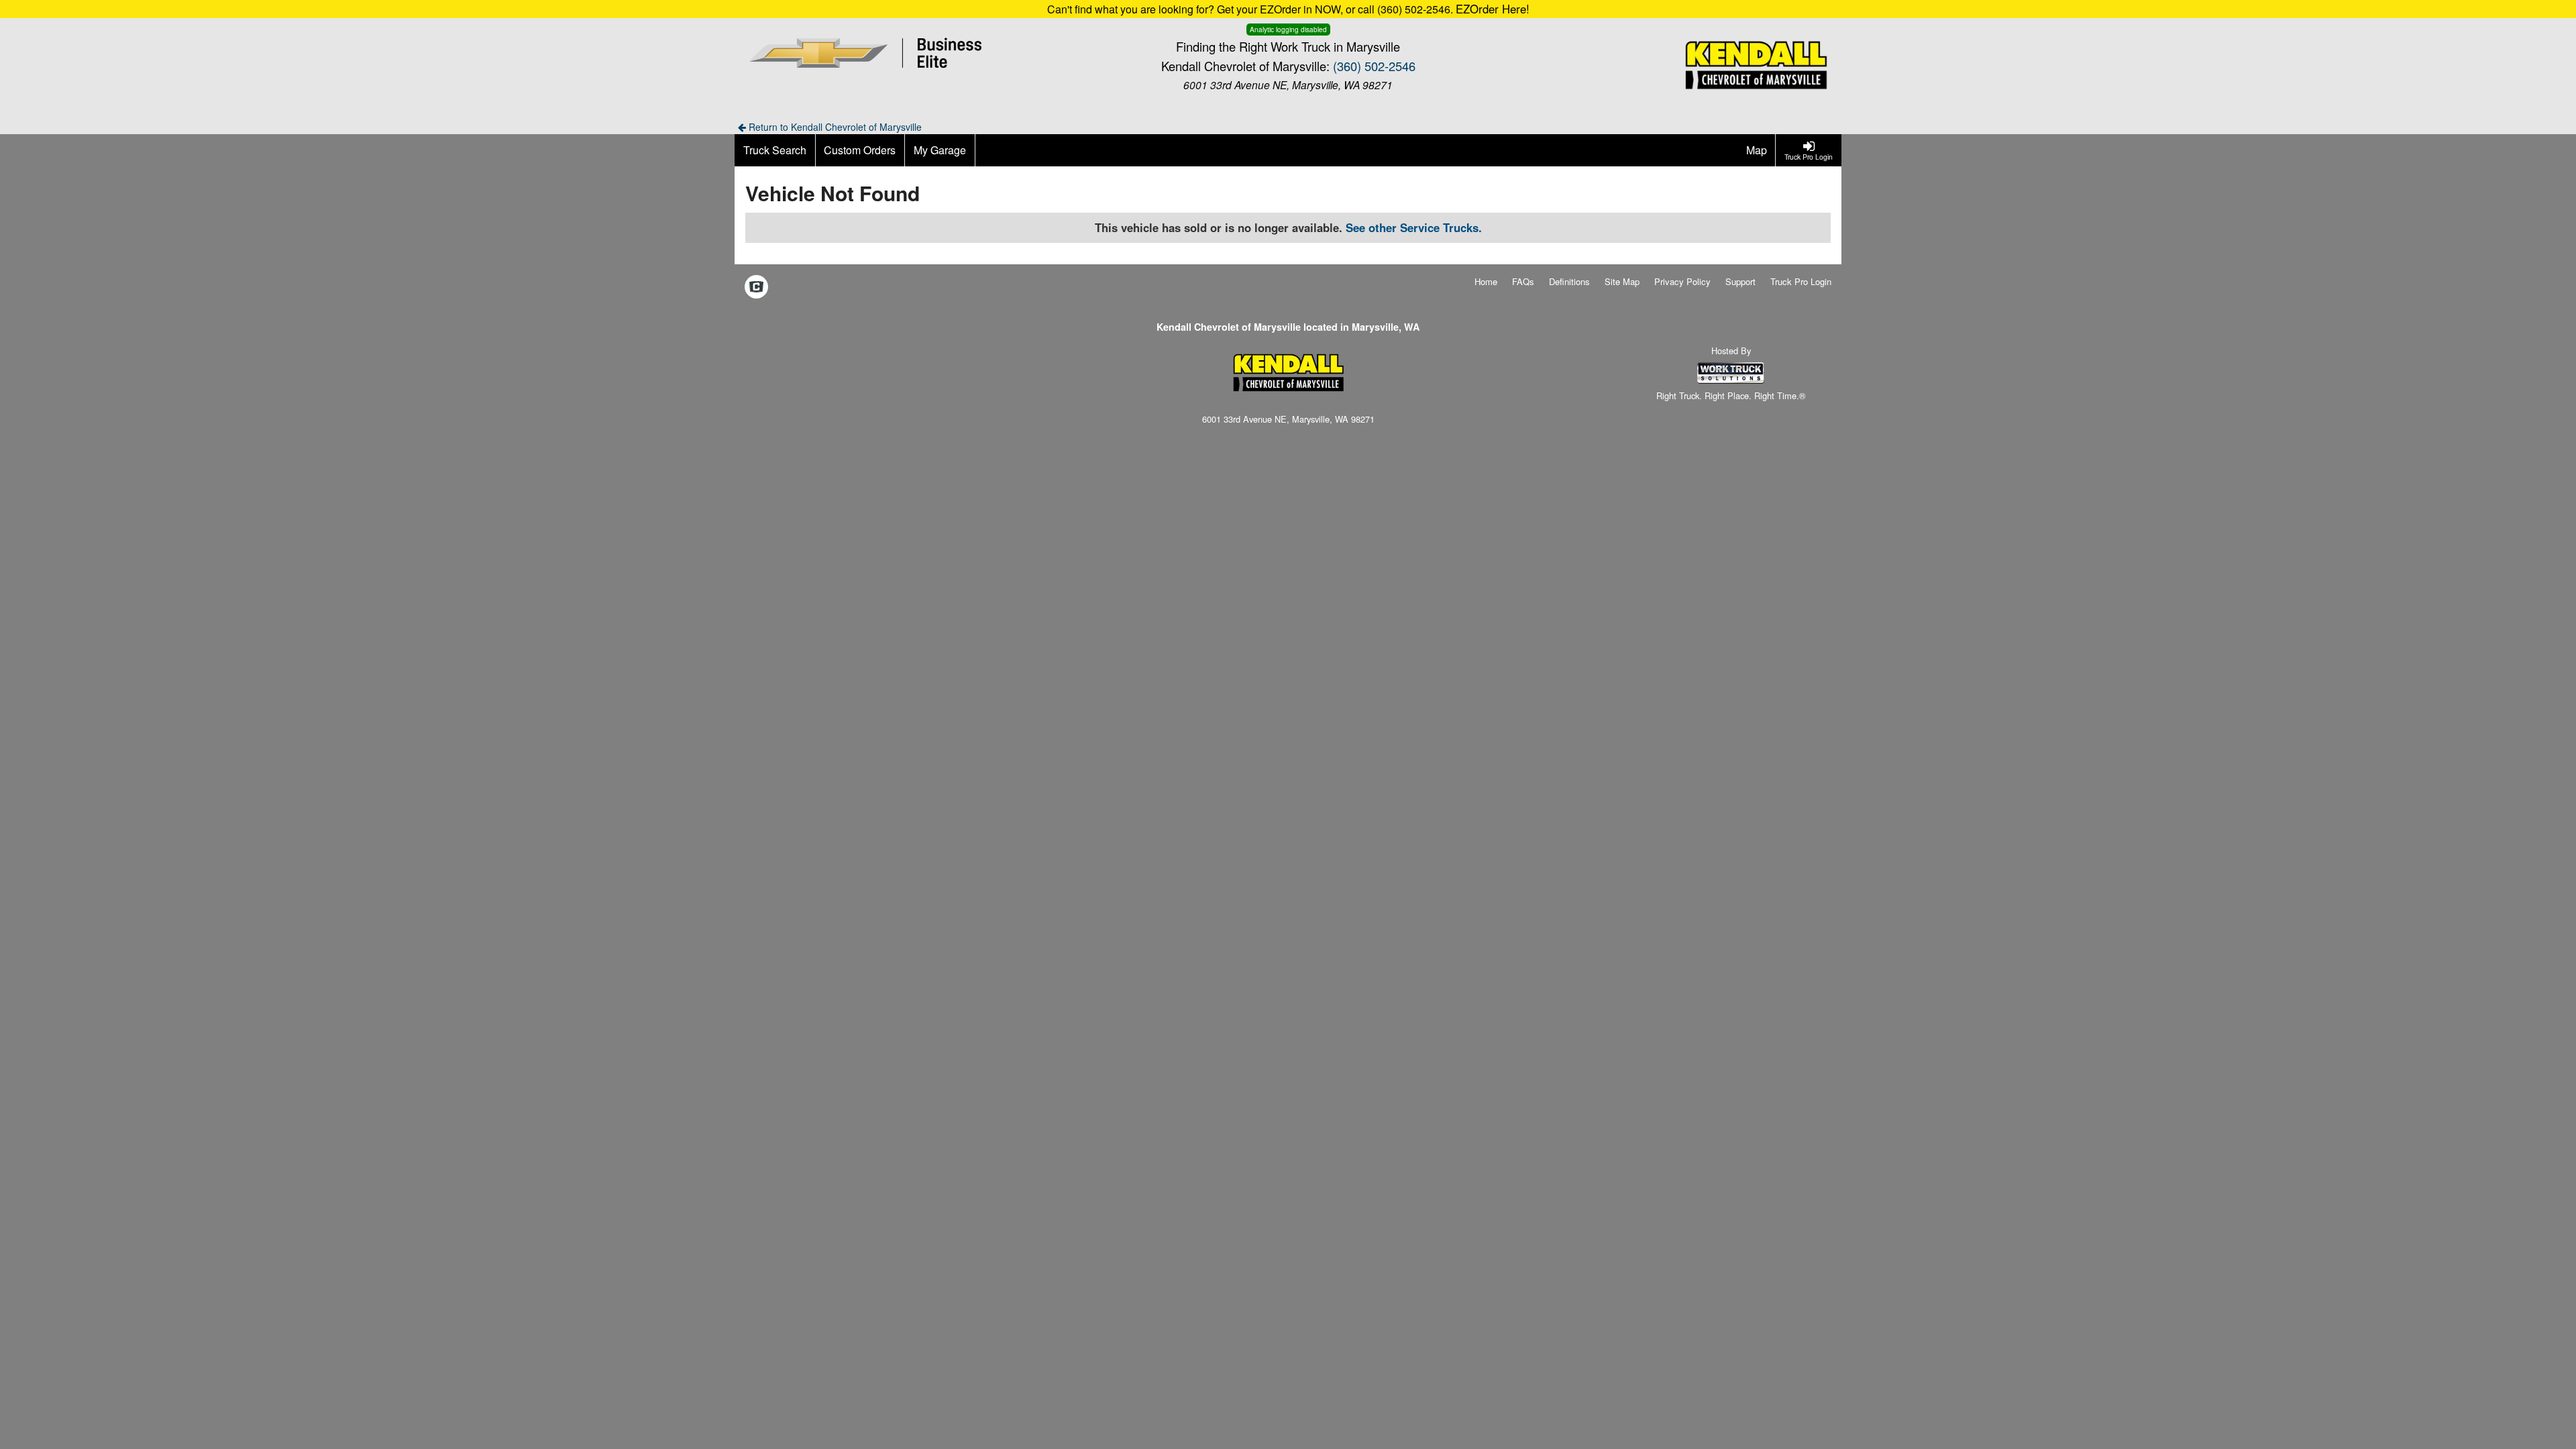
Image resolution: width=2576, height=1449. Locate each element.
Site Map (1622, 281)
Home (1486, 281)
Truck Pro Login (1801, 281)
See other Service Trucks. (1414, 227)
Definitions (1569, 281)
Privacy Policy (1682, 281)
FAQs (1523, 281)
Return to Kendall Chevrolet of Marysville (834, 127)
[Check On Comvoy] (756, 288)
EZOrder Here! (1493, 9)
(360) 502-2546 (1374, 66)
